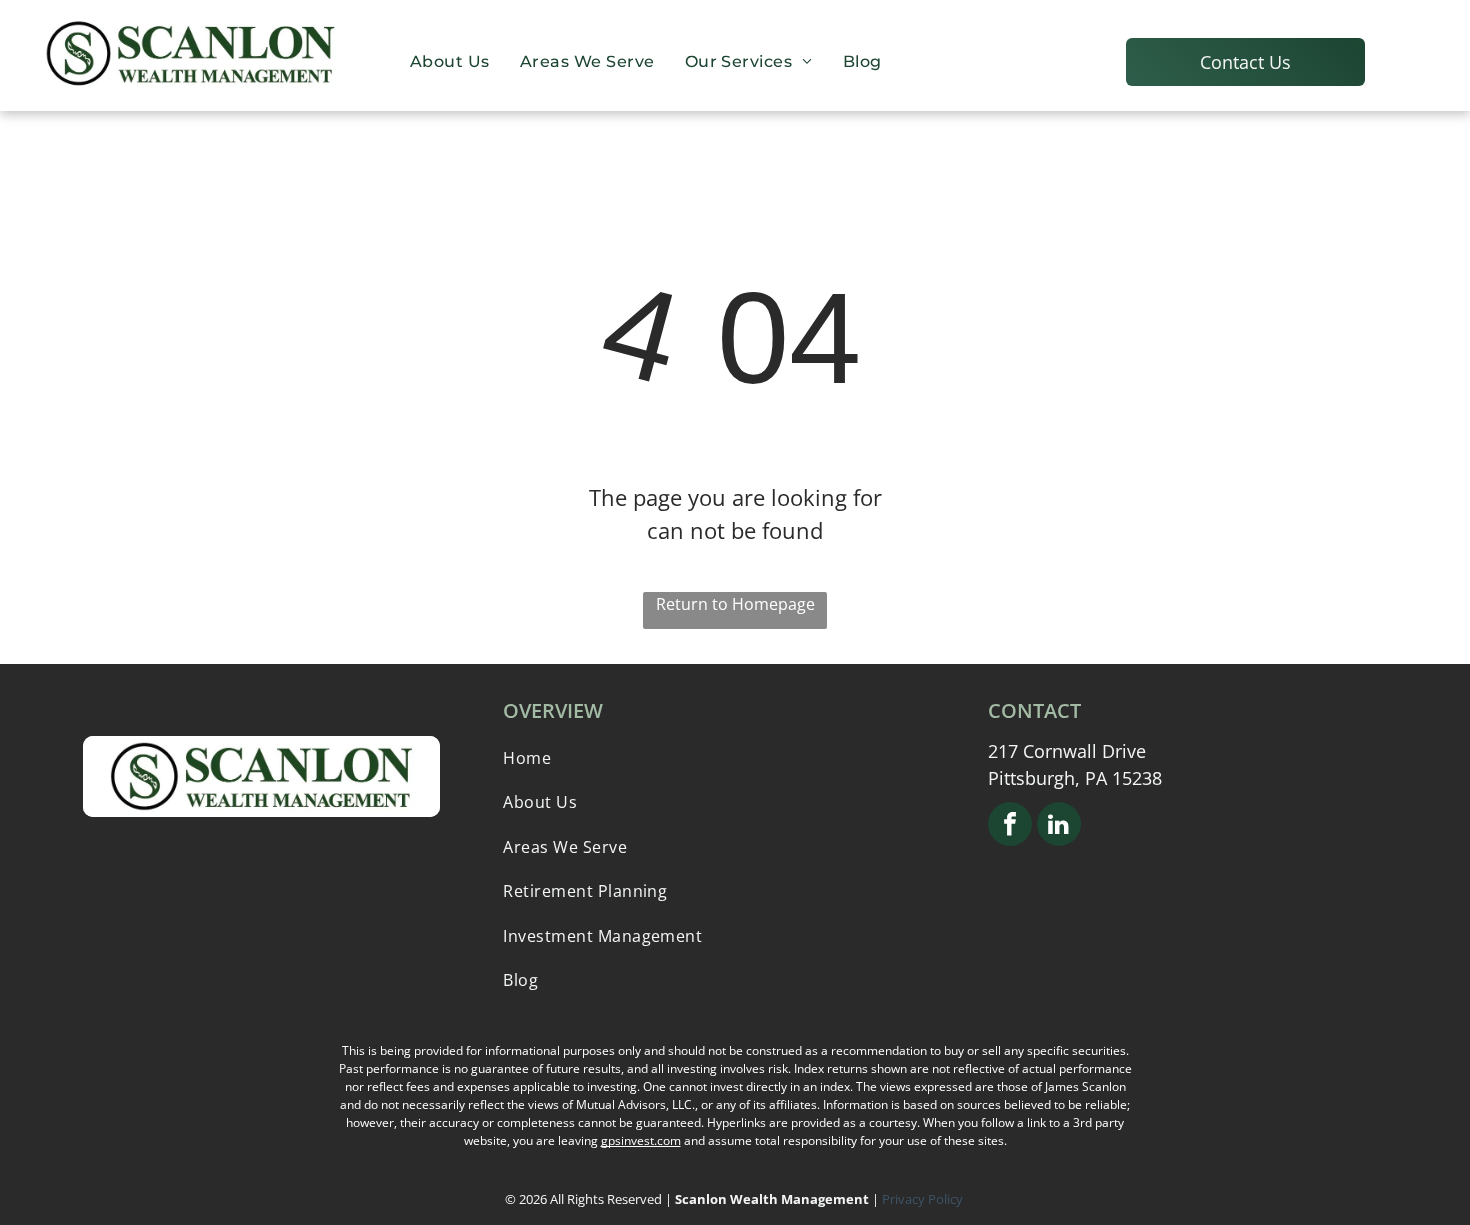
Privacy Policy (924, 1199)
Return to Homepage (735, 604)
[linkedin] (1059, 826)
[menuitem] (450, 61)
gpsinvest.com (641, 1140)
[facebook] (1010, 826)
